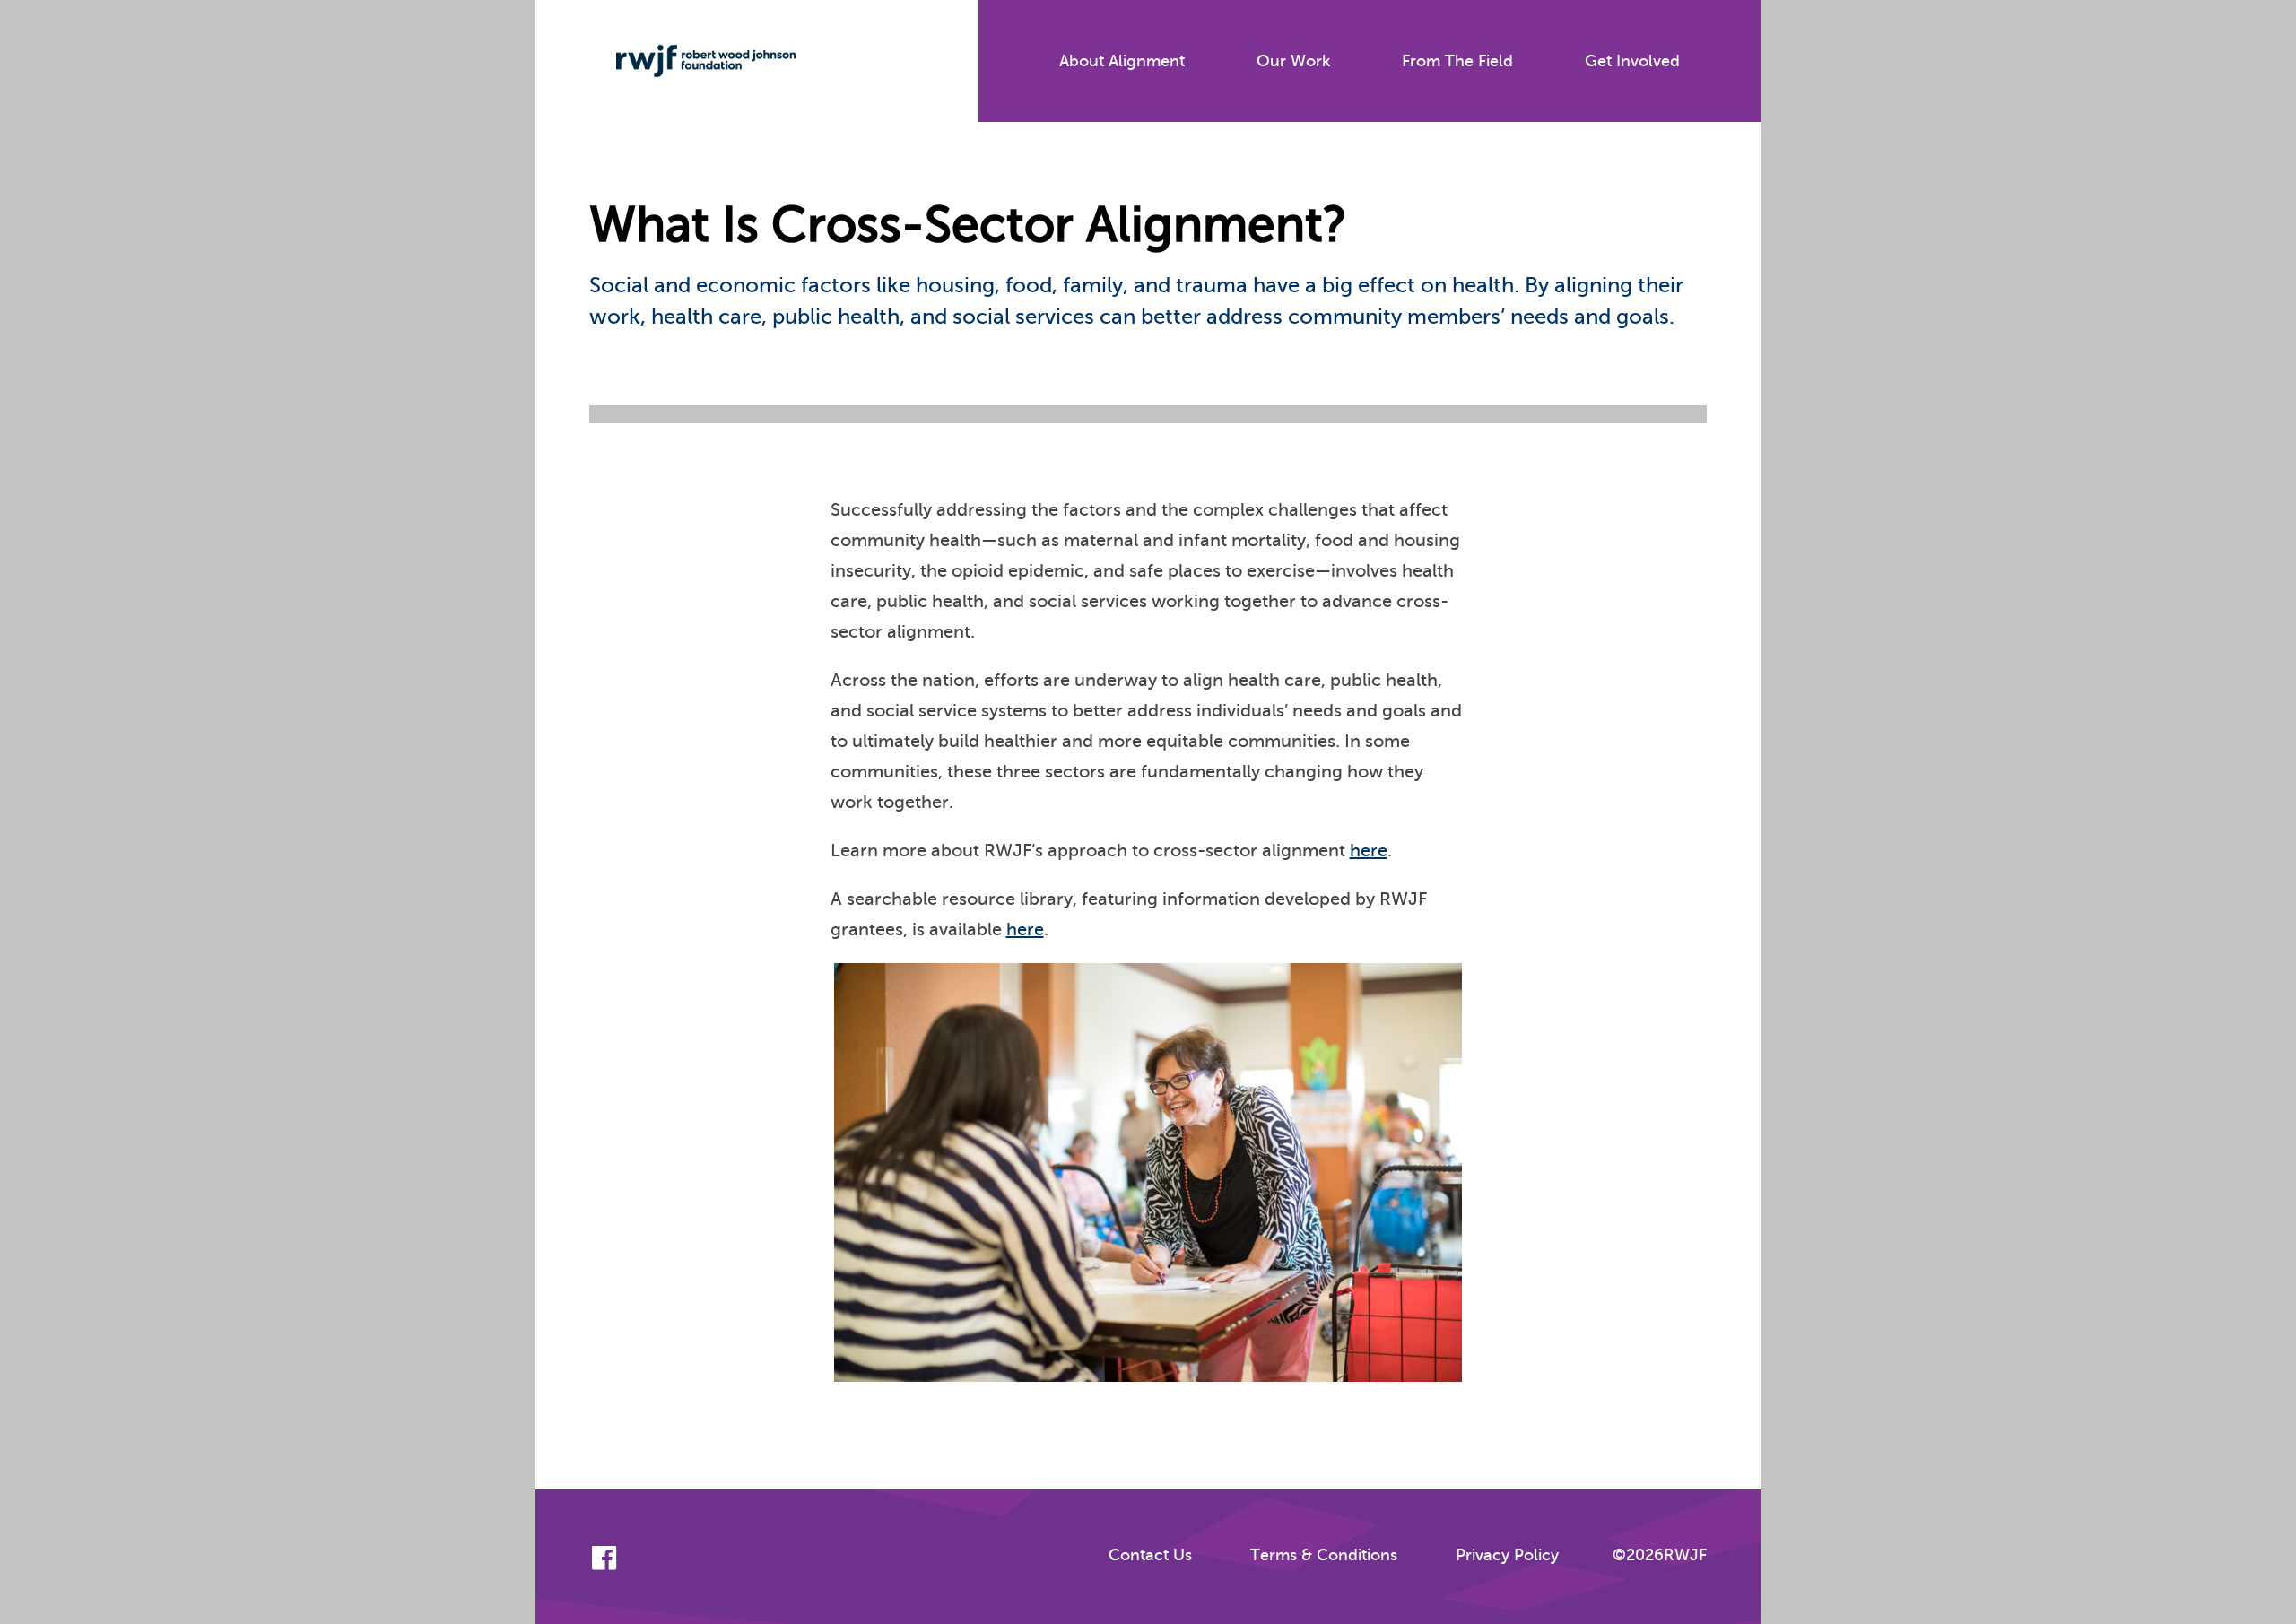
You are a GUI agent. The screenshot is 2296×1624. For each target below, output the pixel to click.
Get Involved (1632, 61)
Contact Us (1150, 1555)
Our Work (1293, 61)
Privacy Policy (1507, 1555)
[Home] (692, 61)
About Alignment (1122, 61)
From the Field (1457, 61)
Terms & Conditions (1324, 1555)
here (1369, 851)
